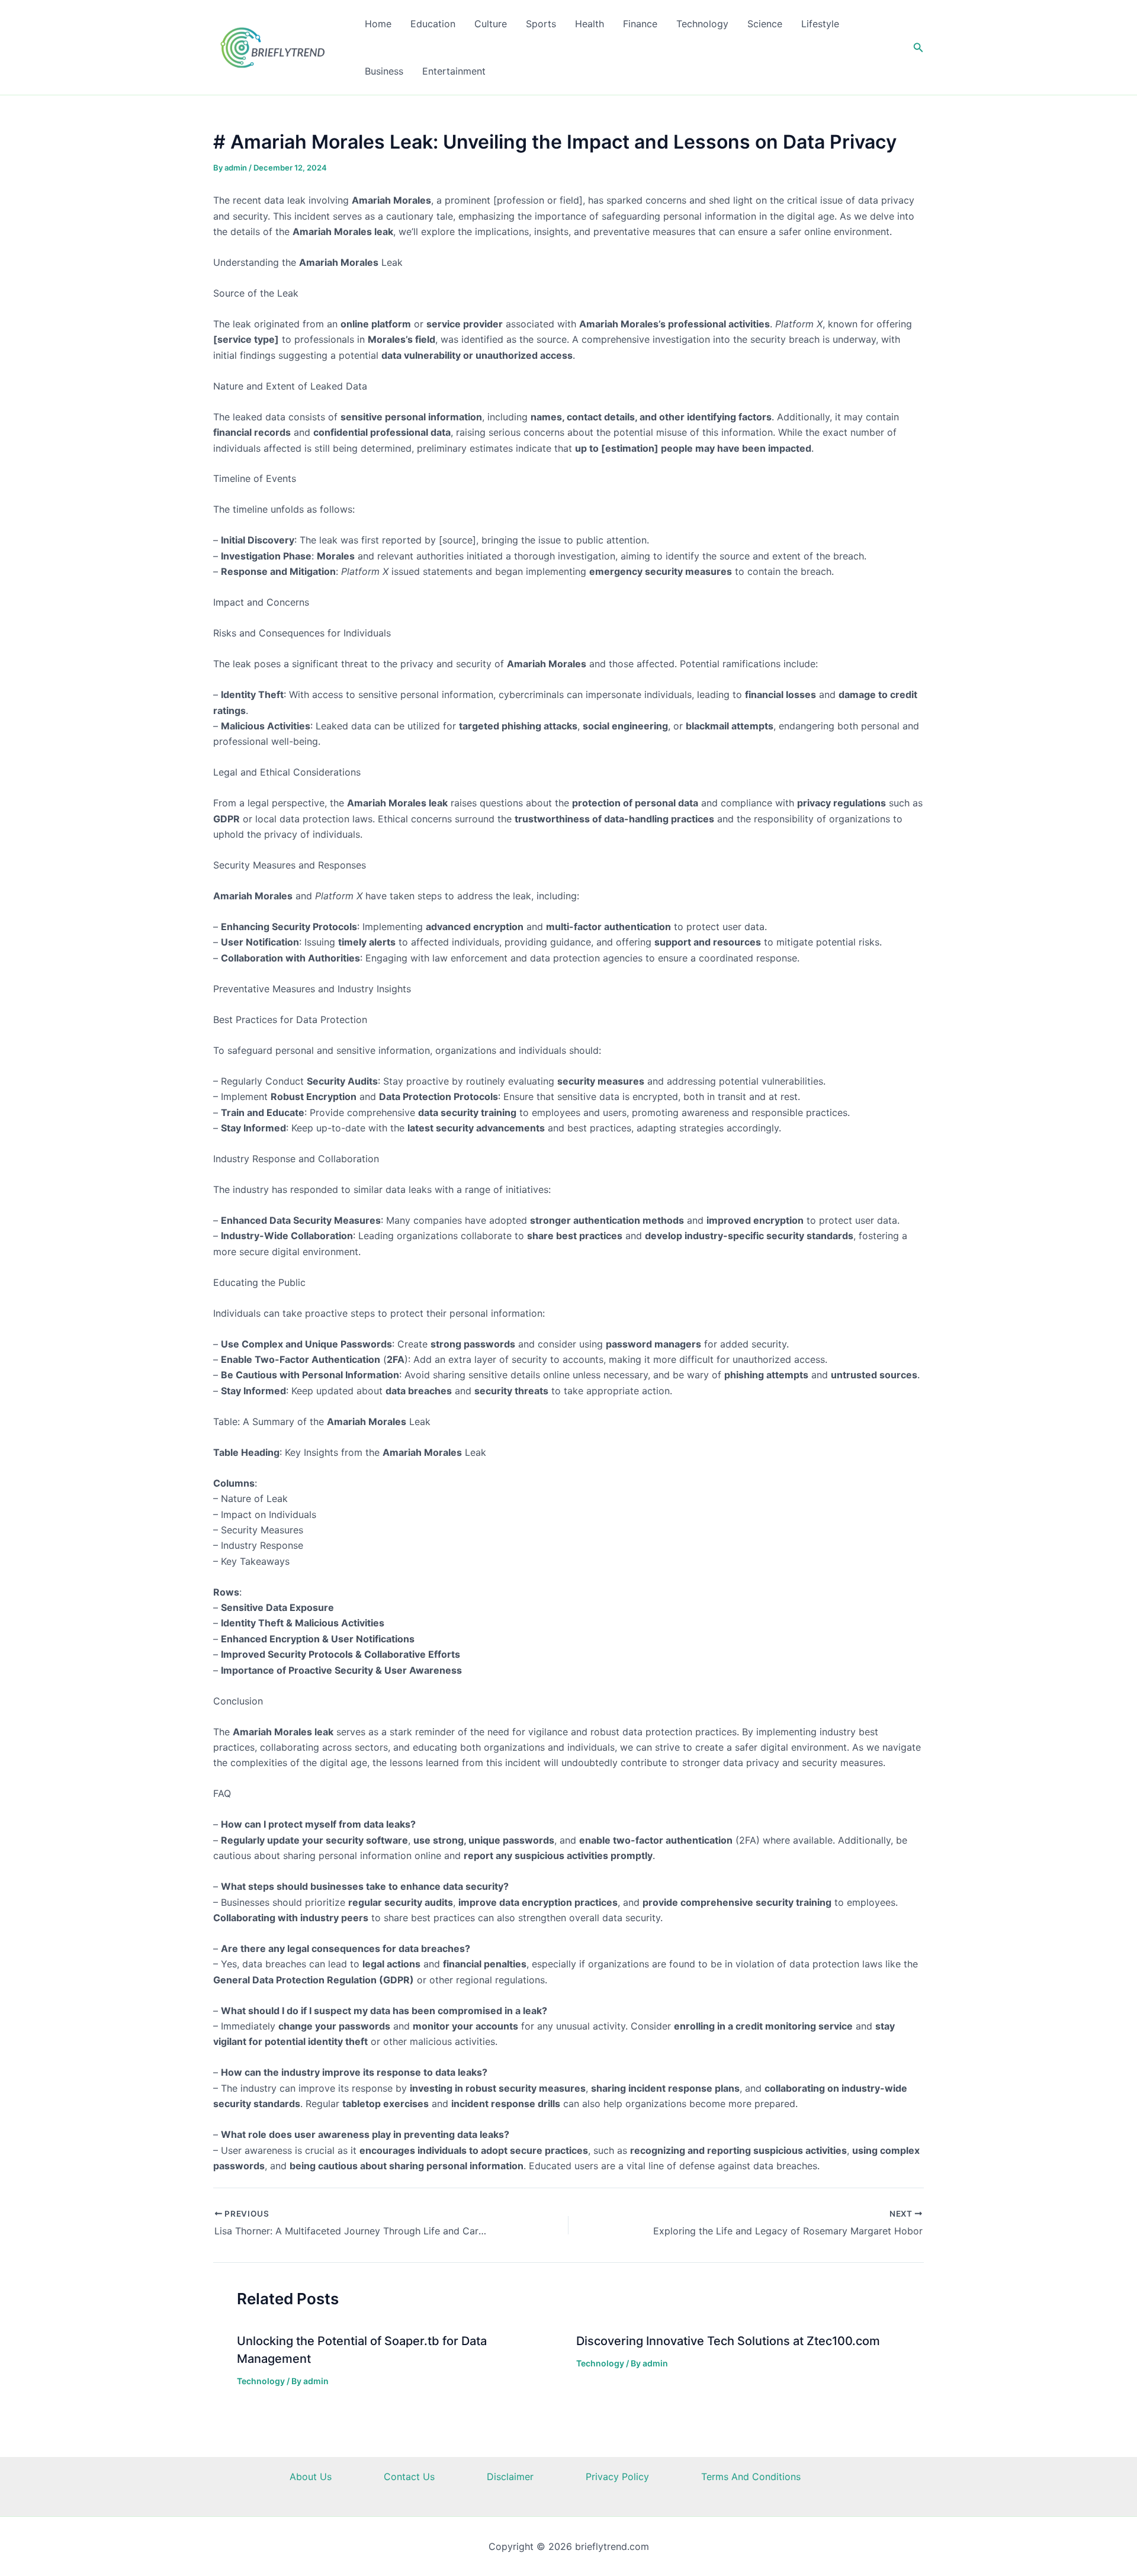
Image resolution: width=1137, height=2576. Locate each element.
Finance (640, 24)
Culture (491, 24)
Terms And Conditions (751, 2477)
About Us (311, 2477)
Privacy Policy (617, 2477)
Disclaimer (510, 2477)
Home (378, 24)
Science (765, 24)
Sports (541, 24)
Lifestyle (820, 24)
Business (384, 71)
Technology (702, 24)
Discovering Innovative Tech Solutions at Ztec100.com (728, 2341)
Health (590, 24)
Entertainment (454, 71)
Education (433, 24)
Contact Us (409, 2477)
